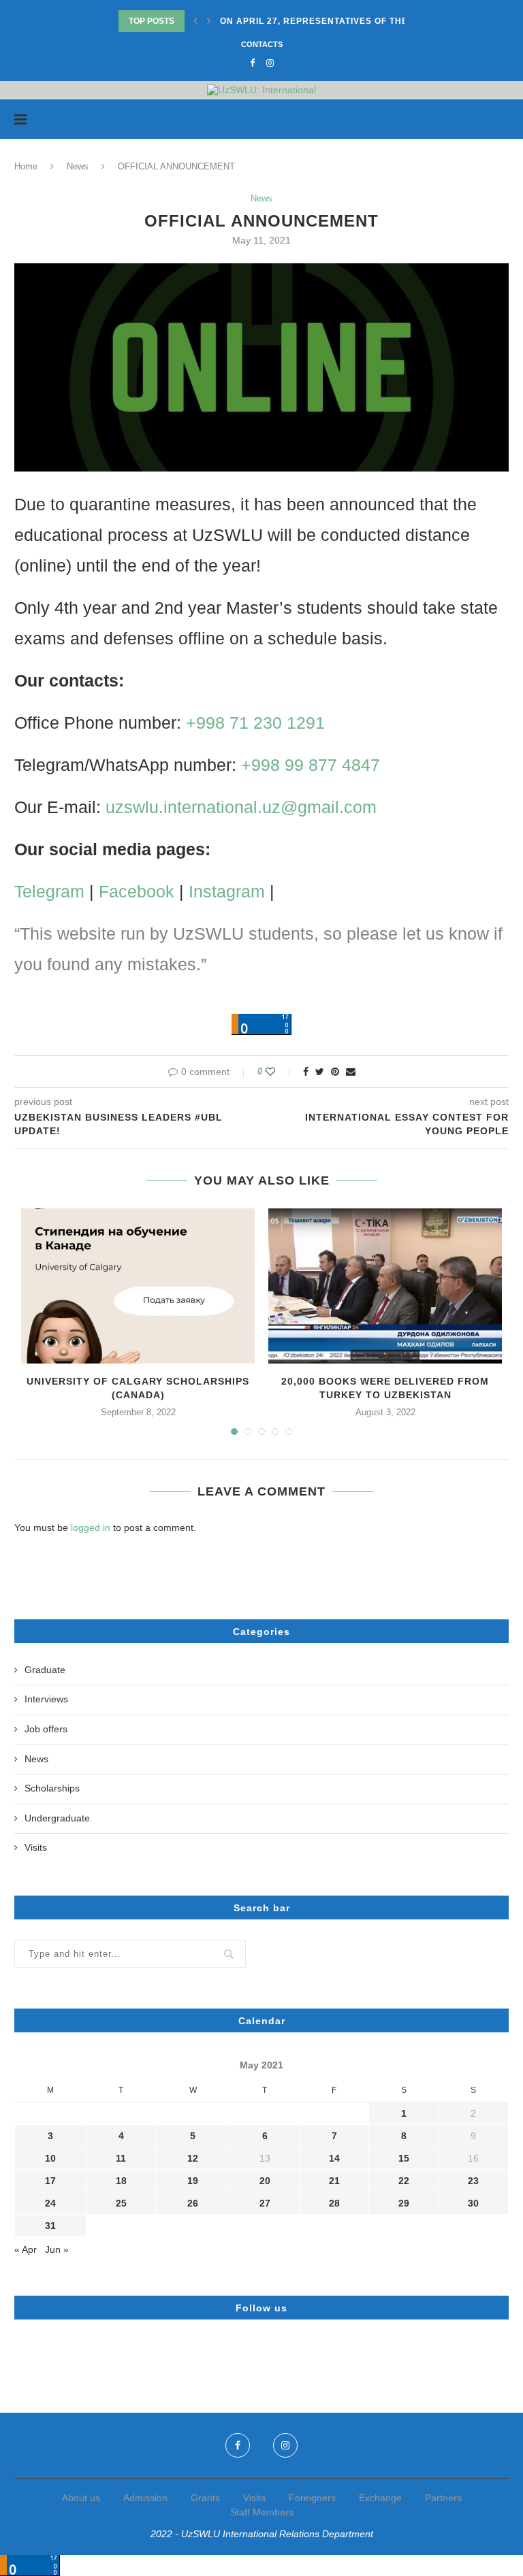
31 (50, 2226)
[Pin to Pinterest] (335, 1072)
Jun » (57, 2249)
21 (334, 2181)
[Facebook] (252, 63)
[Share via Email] (351, 1072)
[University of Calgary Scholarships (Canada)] (138, 1286)
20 (265, 2181)
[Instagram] (270, 63)
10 (50, 2158)
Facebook (137, 891)
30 (473, 2203)
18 (121, 2181)
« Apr (26, 2249)
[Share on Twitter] (320, 1072)
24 (50, 2203)
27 (265, 2203)
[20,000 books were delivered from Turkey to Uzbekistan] (385, 1286)
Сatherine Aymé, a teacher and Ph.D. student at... (351, 21)
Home (26, 166)
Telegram (49, 891)
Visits (36, 1847)
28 (334, 2203)
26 (193, 2203)
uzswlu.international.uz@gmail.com (241, 807)
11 (121, 2158)
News (78, 166)
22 (404, 2181)
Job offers (46, 1729)
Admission (145, 2498)
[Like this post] (280, 1072)
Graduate (45, 1670)
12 (193, 2158)
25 (121, 2203)
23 (473, 2181)
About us (81, 2498)
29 (404, 2203)
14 (334, 2158)
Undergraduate (57, 1818)
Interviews (46, 1699)
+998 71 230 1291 (255, 723)
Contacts (262, 44)
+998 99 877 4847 (311, 765)
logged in (91, 1528)
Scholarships (52, 1788)
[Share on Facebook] (306, 1072)
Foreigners (312, 2498)
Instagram (227, 891)
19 (193, 2181)
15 (404, 2158)
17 (50, 2181)
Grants (205, 2498)
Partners (443, 2498)
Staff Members (262, 2512)
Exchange (380, 2498)
